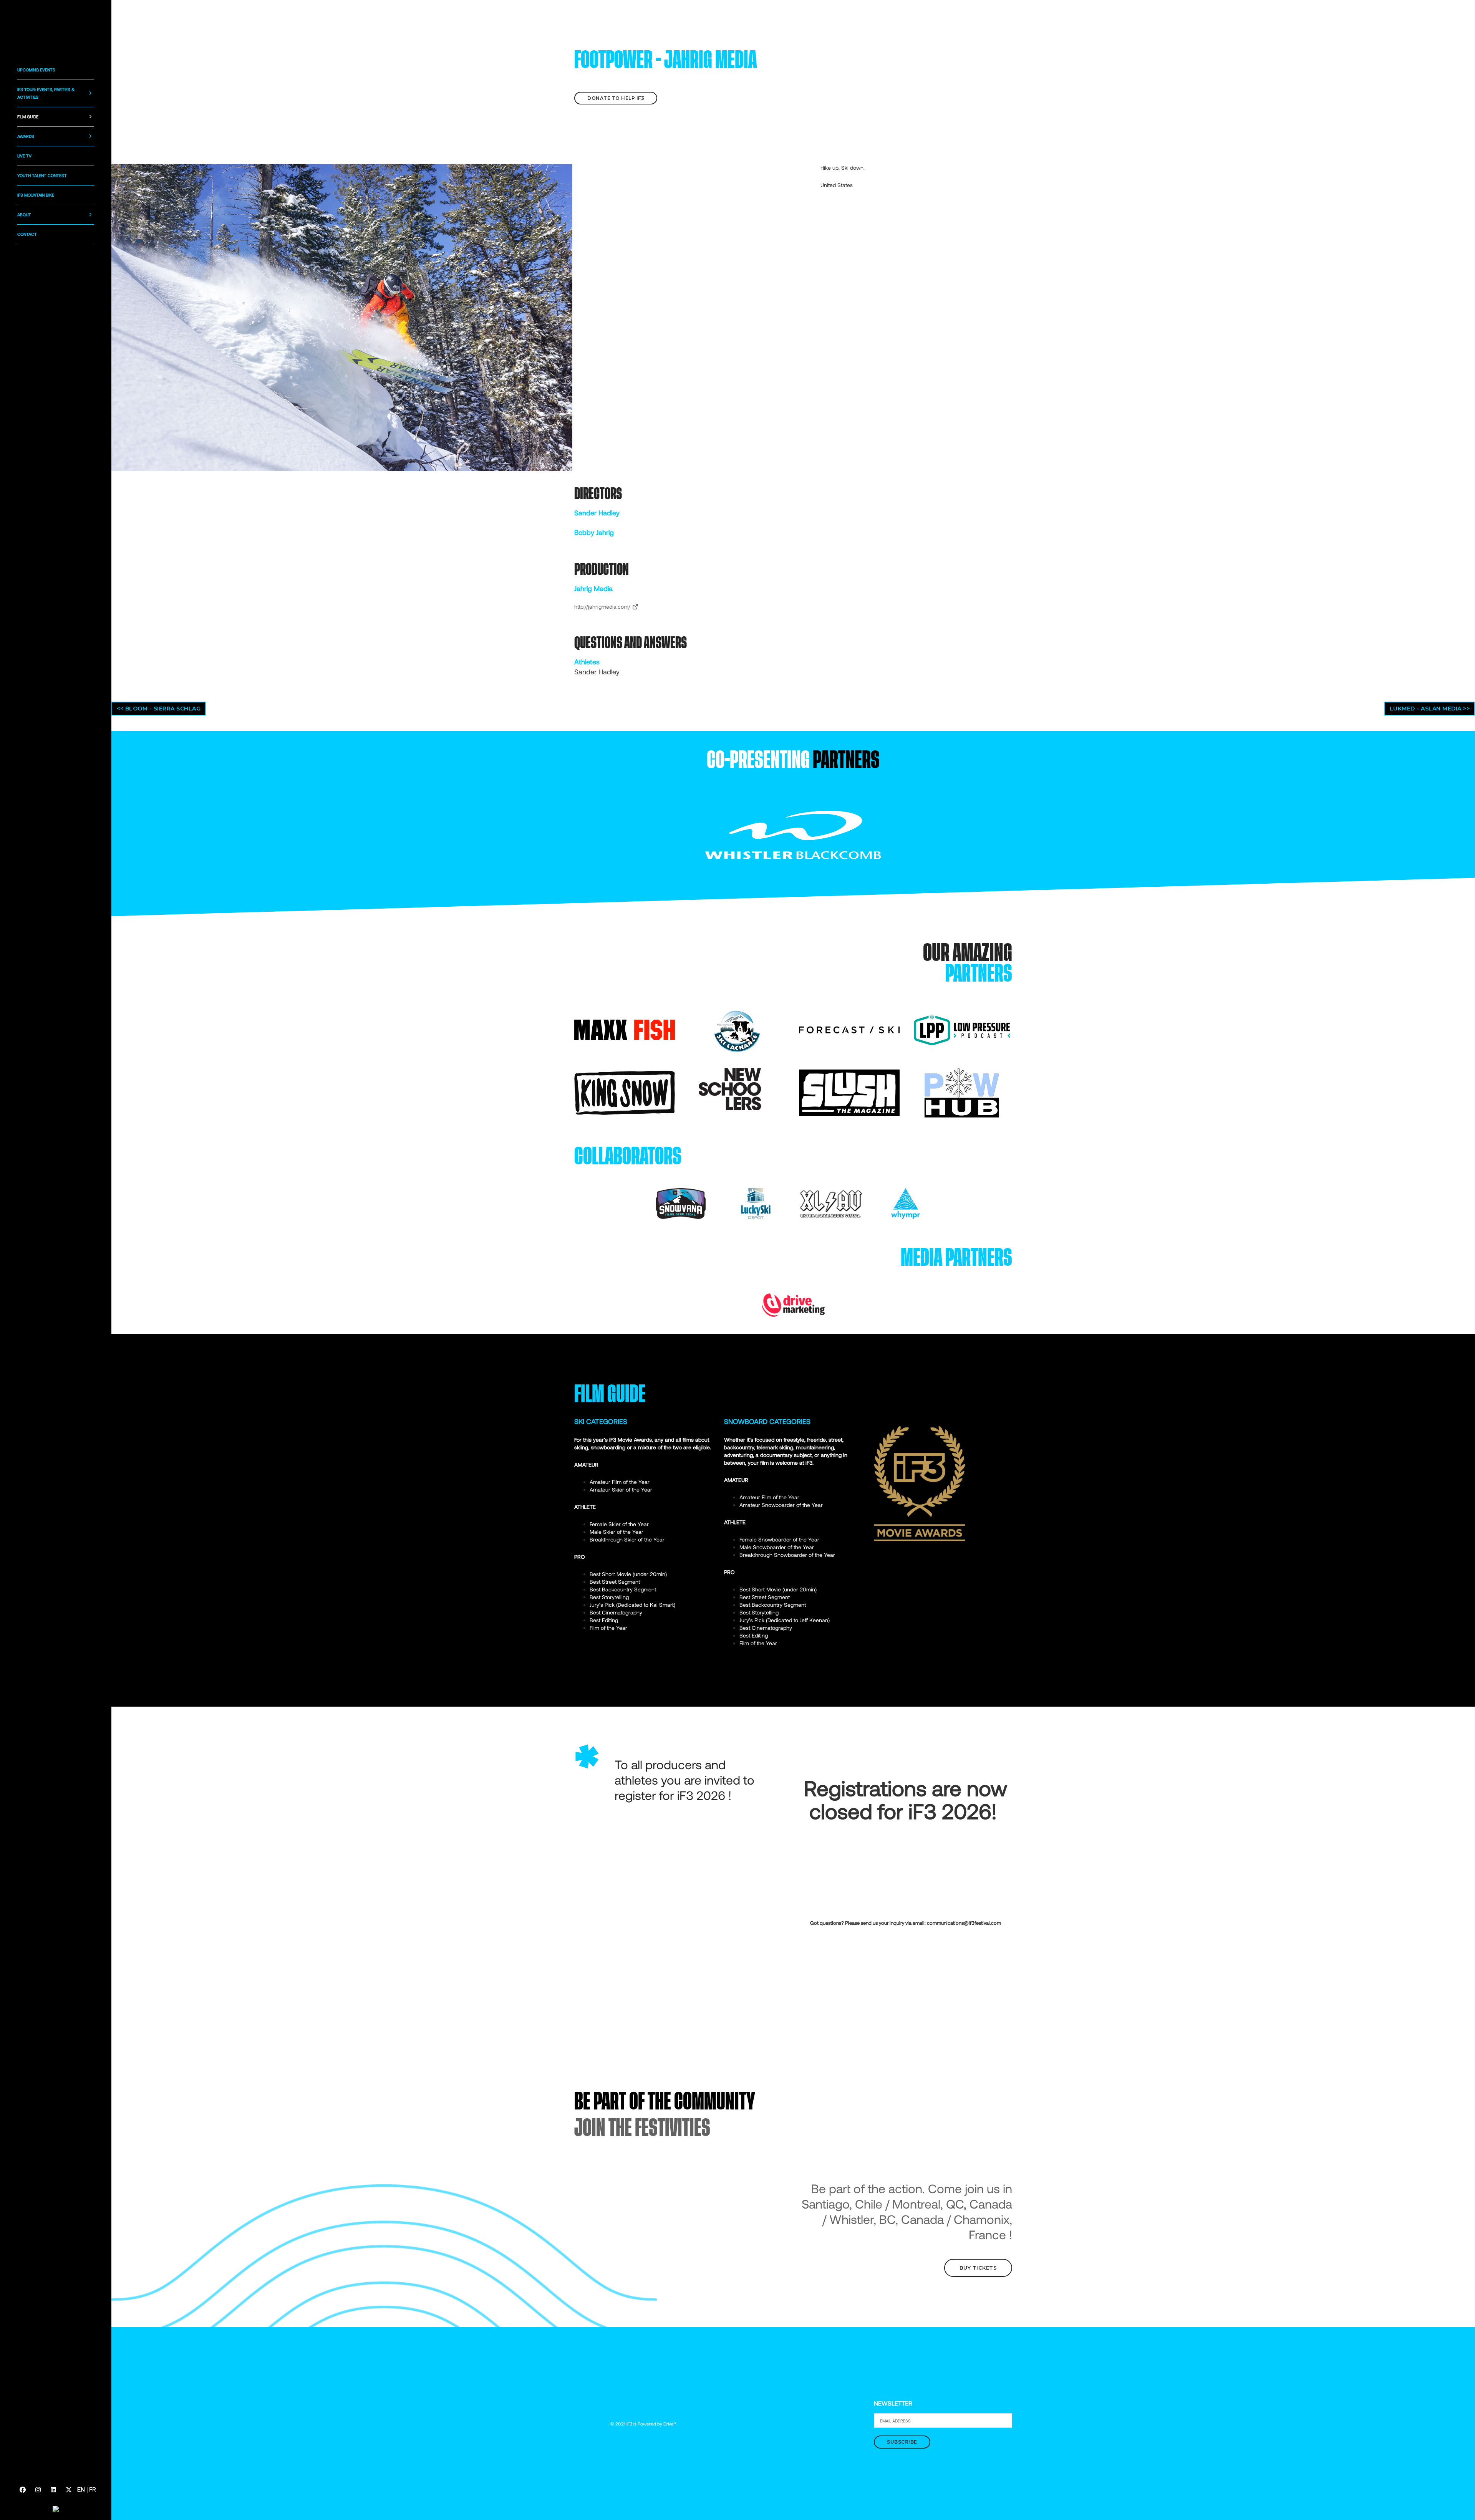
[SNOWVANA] (681, 1203)
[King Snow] (625, 1092)
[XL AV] (831, 1203)
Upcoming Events (36, 70)
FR (93, 2489)
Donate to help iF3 (616, 98)
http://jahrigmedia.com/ (603, 607)
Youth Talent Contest (42, 175)
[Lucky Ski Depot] (756, 1203)
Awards (26, 136)
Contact (27, 234)
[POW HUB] (962, 1092)
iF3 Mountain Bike (36, 195)
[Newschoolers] (730, 1089)
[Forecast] (849, 1029)
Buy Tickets (978, 2268)
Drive (670, 2424)
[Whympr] (906, 1203)
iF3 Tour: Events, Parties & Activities (46, 93)
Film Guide (28, 117)
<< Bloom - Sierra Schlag (159, 709)
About (24, 214)
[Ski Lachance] (737, 1029)
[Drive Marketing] (793, 1304)
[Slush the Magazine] (849, 1092)
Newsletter (893, 2403)
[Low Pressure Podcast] (962, 1029)
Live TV (24, 156)
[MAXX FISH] (625, 1029)
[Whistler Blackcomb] (793, 834)
